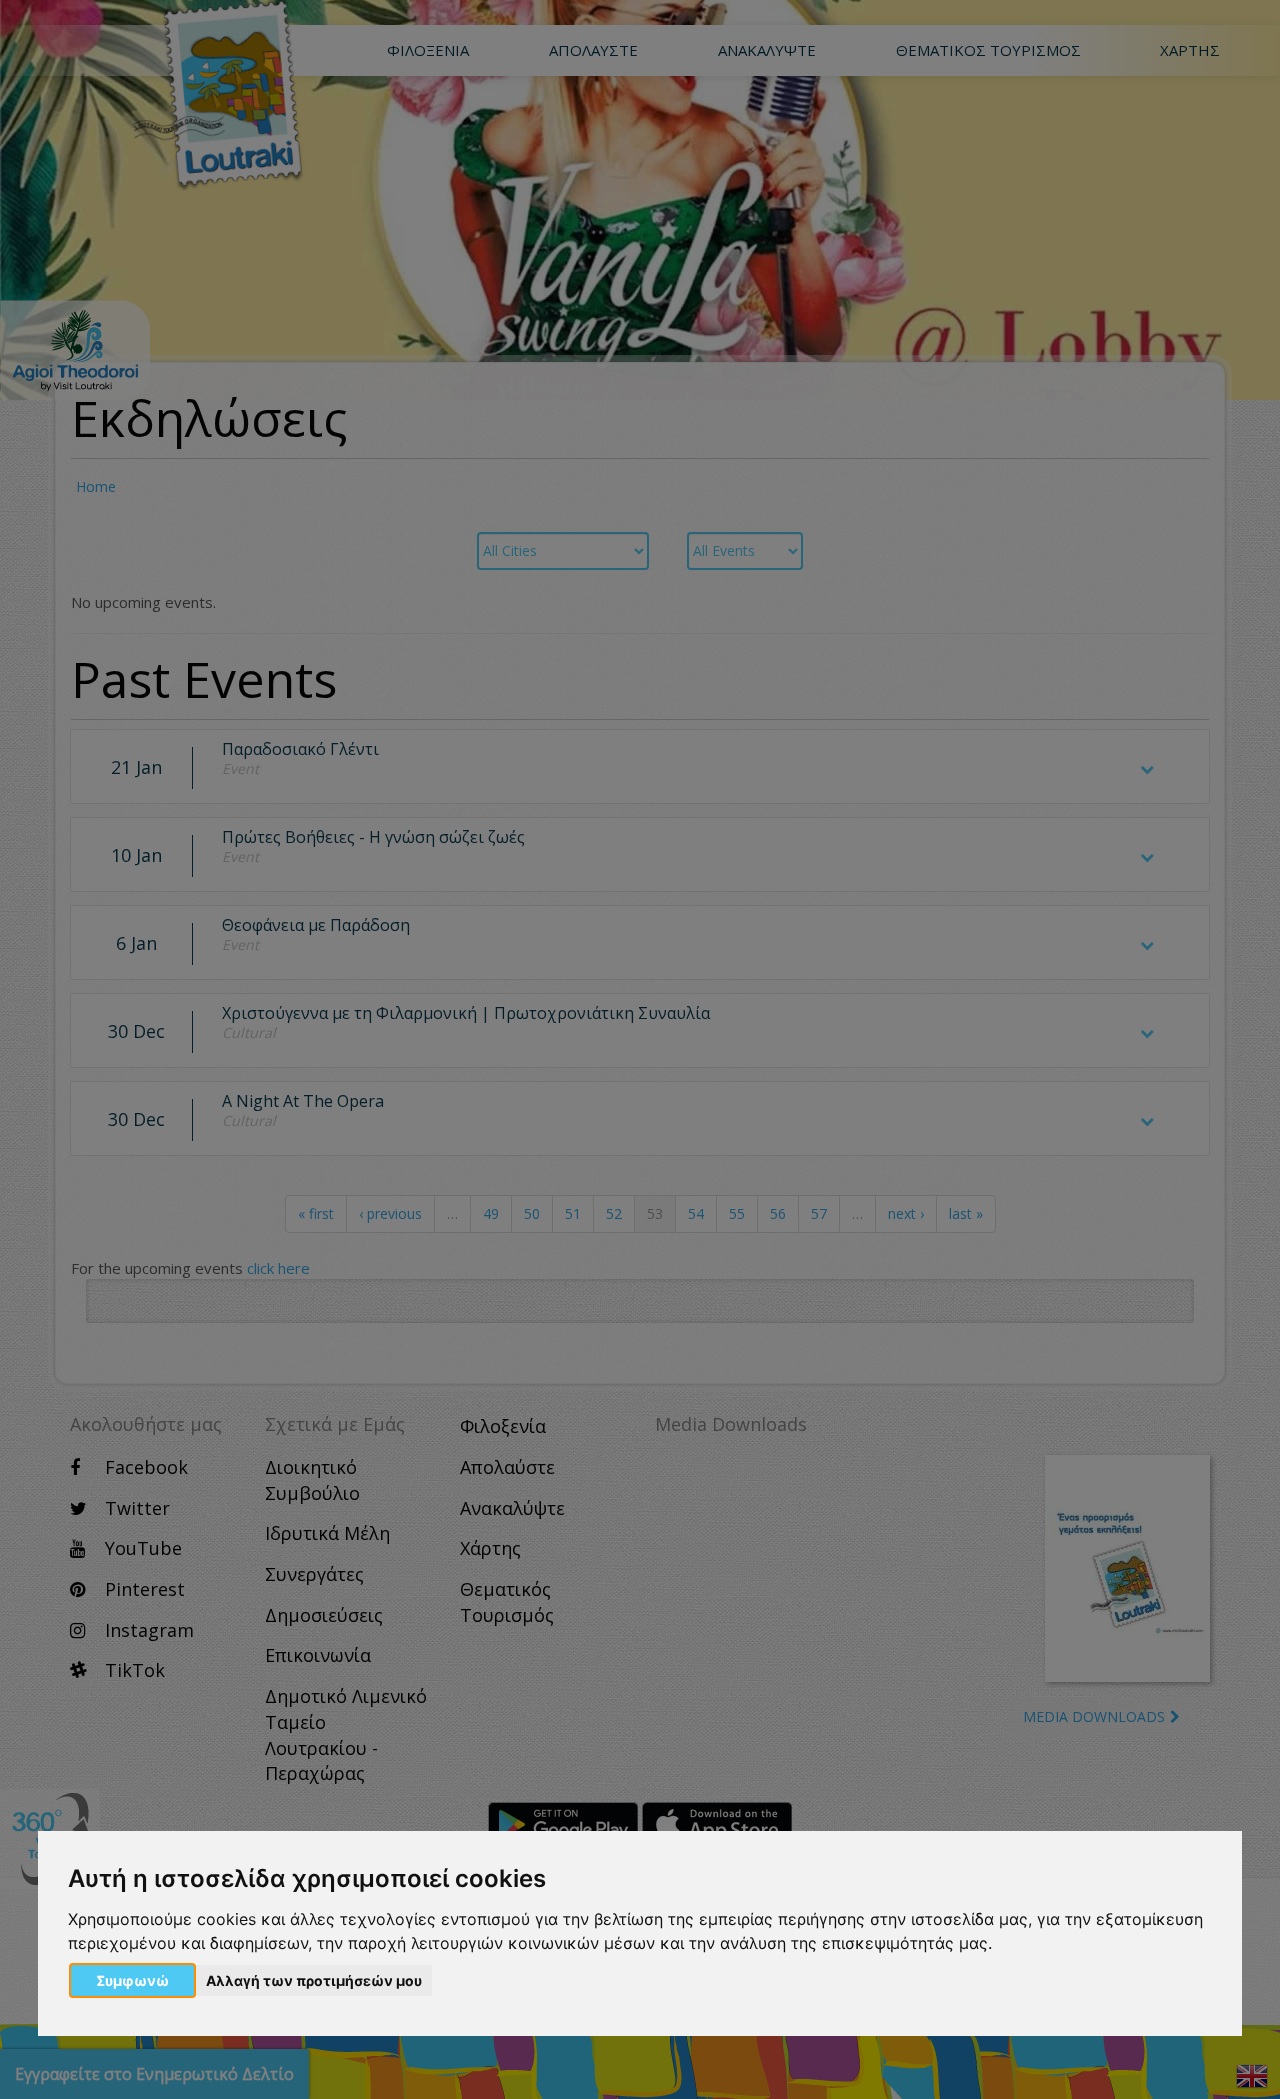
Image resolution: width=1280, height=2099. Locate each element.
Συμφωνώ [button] (132, 1980)
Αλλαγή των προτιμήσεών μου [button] (314, 1980)
